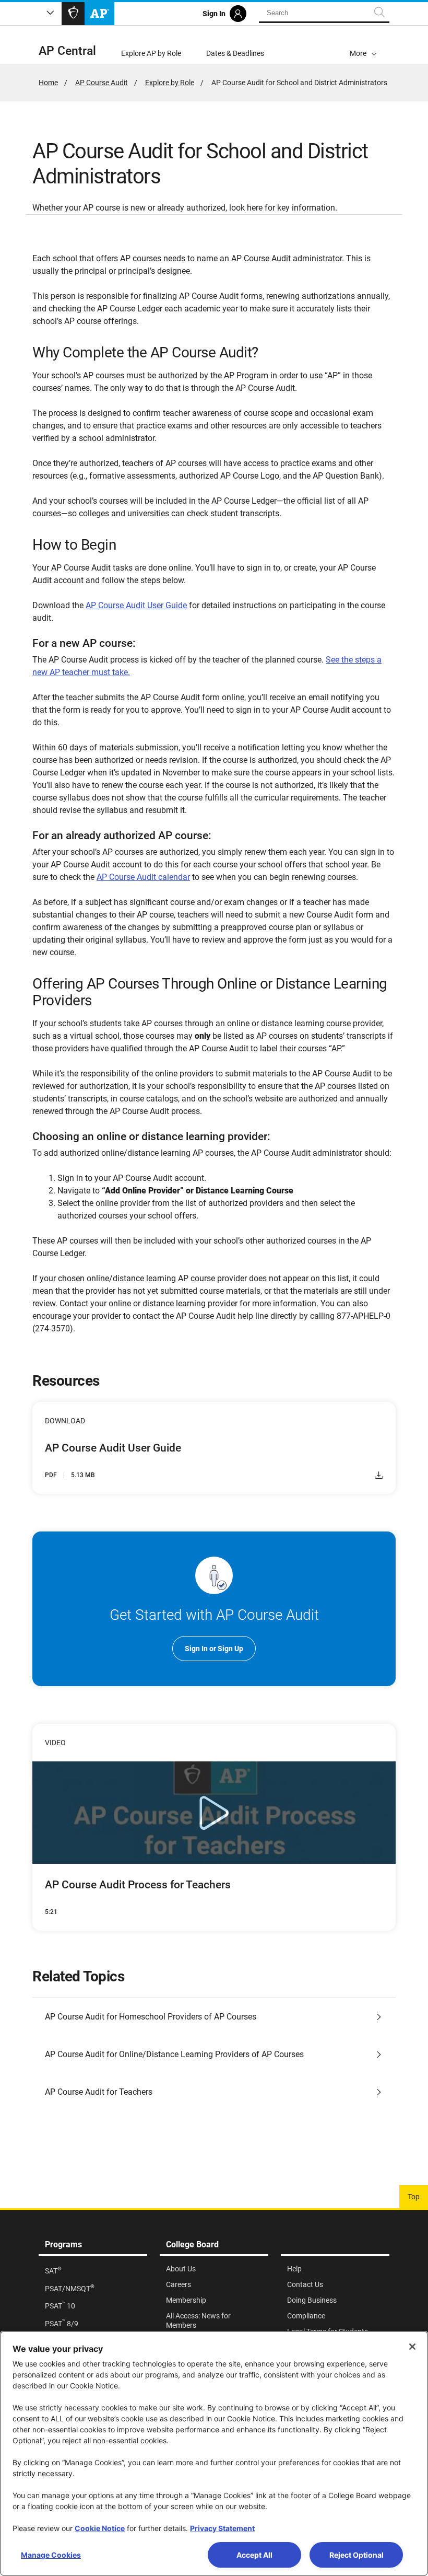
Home (48, 83)
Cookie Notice (100, 2528)
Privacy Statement (222, 2528)
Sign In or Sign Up (214, 1649)
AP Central (67, 51)
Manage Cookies (51, 2555)
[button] (363, 45)
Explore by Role (170, 83)
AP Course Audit (102, 83)
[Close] (412, 2347)
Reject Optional (356, 2555)
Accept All (254, 2555)
